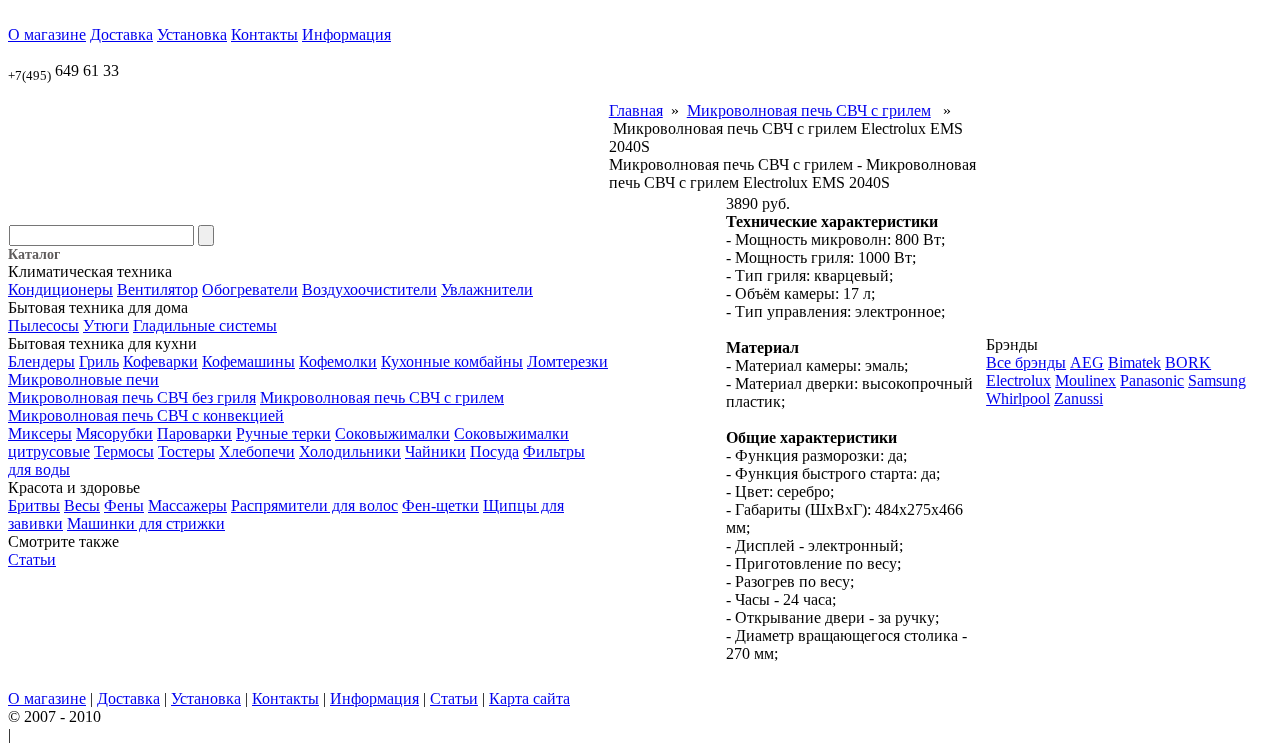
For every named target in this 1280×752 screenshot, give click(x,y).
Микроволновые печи (83, 379)
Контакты (264, 34)
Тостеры (186, 451)
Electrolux (1018, 380)
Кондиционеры (60, 289)
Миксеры (40, 433)
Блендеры (41, 361)
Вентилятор (157, 289)
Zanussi (1078, 398)
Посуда (494, 451)
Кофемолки (338, 361)
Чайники (435, 451)
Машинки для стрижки (146, 523)
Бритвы (34, 505)
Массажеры (187, 505)
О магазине (47, 34)
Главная (636, 110)
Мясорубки (114, 433)
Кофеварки (160, 361)
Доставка (121, 34)
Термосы (124, 451)
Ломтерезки (567, 361)
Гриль (99, 361)
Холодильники (350, 451)
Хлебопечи (257, 451)
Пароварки (194, 433)
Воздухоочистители (369, 289)
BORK (1188, 362)
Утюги (106, 325)
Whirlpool (1018, 398)
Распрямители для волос (314, 505)
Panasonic (1152, 380)
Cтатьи (32, 559)
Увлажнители (487, 289)
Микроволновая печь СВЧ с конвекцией (146, 415)
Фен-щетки (440, 505)
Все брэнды (1026, 362)
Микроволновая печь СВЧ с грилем (382, 397)
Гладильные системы (205, 325)
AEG (1087, 362)
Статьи (454, 698)
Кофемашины (248, 361)
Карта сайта (529, 698)
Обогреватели (250, 289)
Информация (346, 34)
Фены (124, 505)
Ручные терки (283, 433)
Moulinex (1085, 380)
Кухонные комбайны (452, 361)
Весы (82, 505)
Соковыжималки (392, 433)
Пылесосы (43, 325)
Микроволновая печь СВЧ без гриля (132, 397)
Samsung (1217, 380)
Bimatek (1134, 362)
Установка (192, 34)
